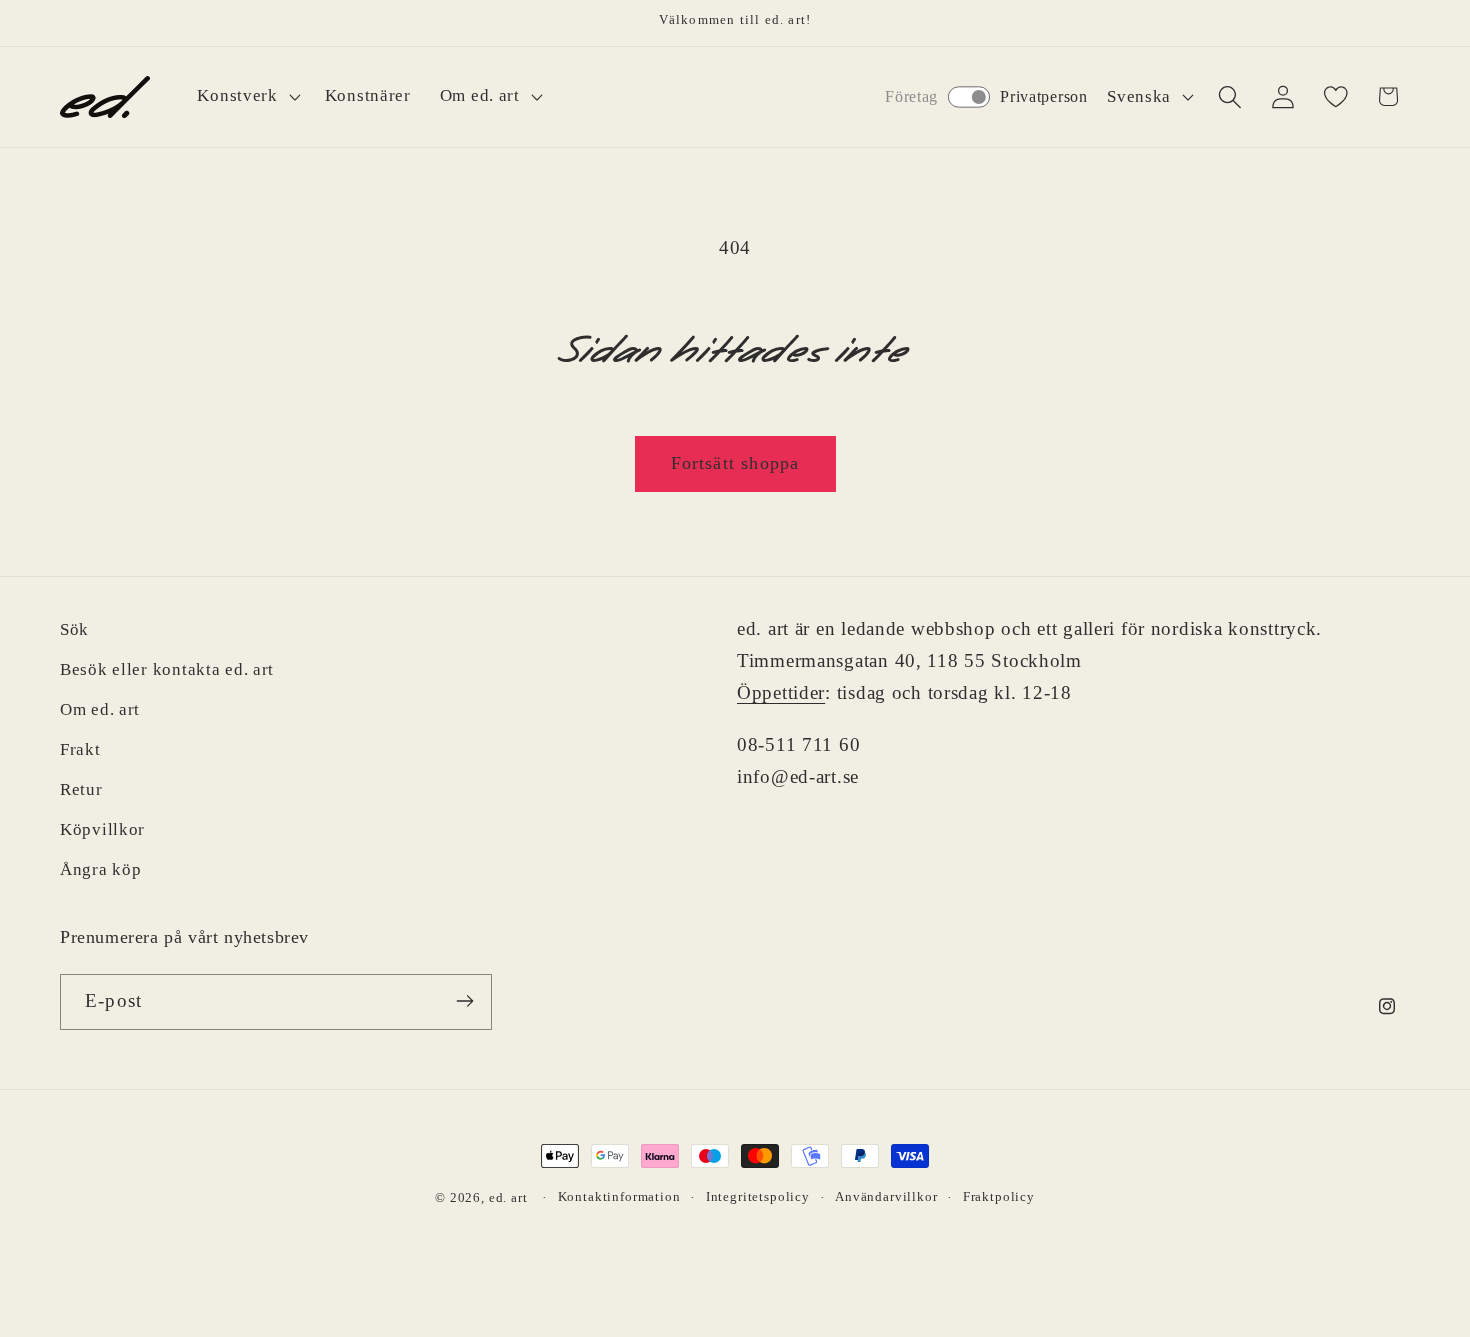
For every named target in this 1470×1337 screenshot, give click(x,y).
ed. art (508, 1197)
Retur (81, 789)
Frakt (80, 749)
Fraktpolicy (999, 1196)
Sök (74, 629)
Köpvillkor (102, 829)
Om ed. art (100, 709)
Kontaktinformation (619, 1196)
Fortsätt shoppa (735, 463)
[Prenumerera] (464, 1001)
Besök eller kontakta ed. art (167, 669)
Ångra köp (100, 869)
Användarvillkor (886, 1196)
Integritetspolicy (758, 1196)
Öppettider (781, 692)
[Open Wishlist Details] (1335, 96)
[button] (246, 97)
